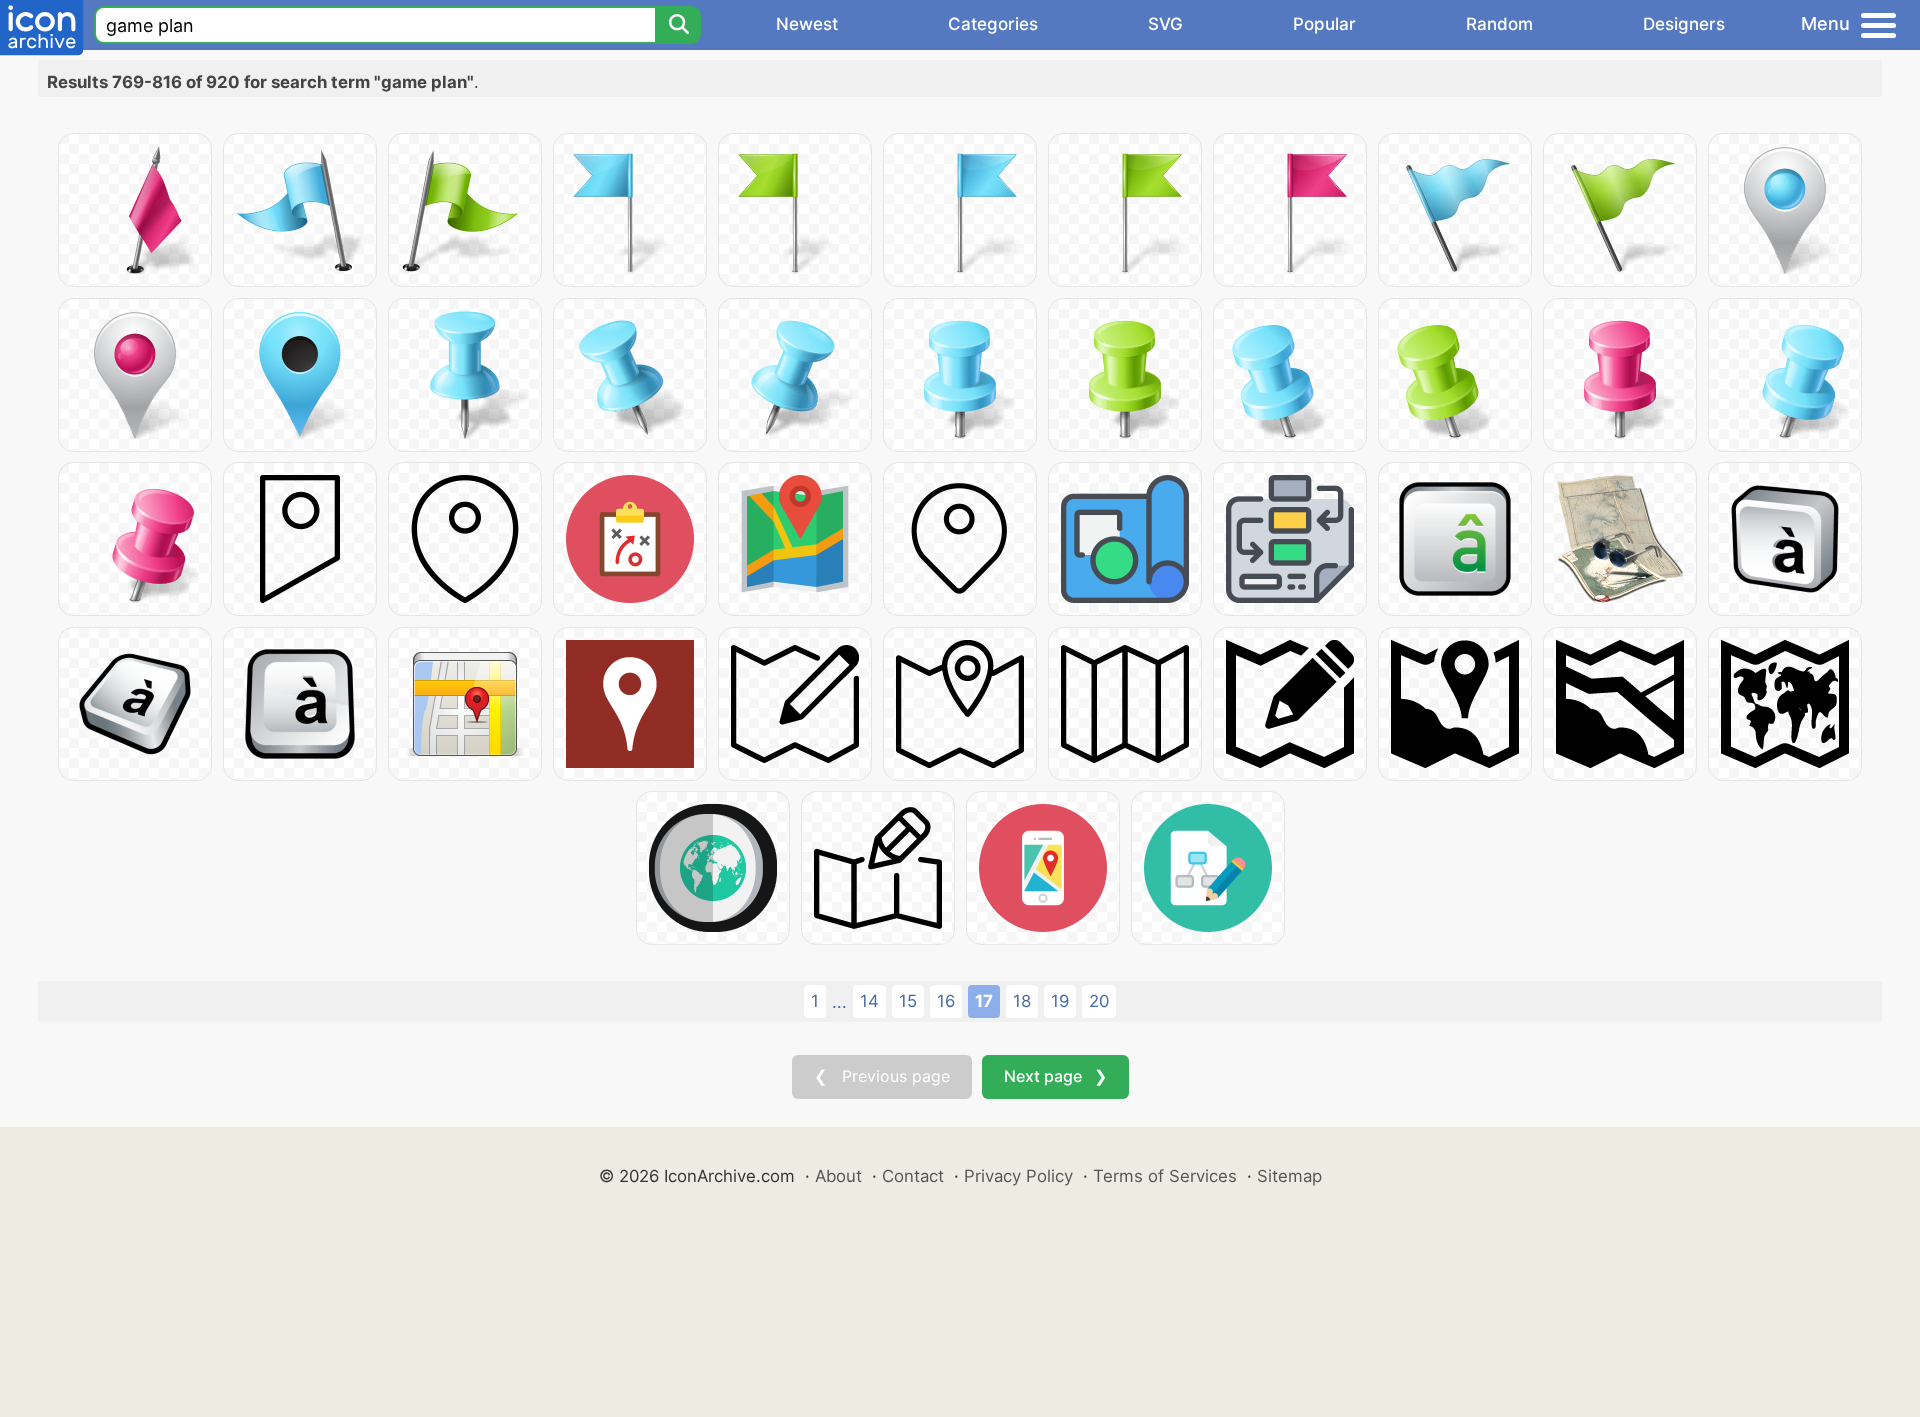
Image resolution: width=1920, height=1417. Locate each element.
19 (1060, 1001)
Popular (1324, 24)
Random (1499, 24)
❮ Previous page (882, 1076)
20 (1099, 1001)
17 (984, 1001)
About (838, 1176)
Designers (1684, 24)
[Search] (678, 25)
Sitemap (1289, 1176)
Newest (807, 24)
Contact (913, 1176)
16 (946, 1001)
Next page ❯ (1055, 1076)
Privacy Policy (1018, 1176)
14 (869, 1001)
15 (908, 1001)
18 (1022, 1001)
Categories (993, 24)
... (839, 1002)
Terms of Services (1165, 1176)
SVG (1165, 24)
